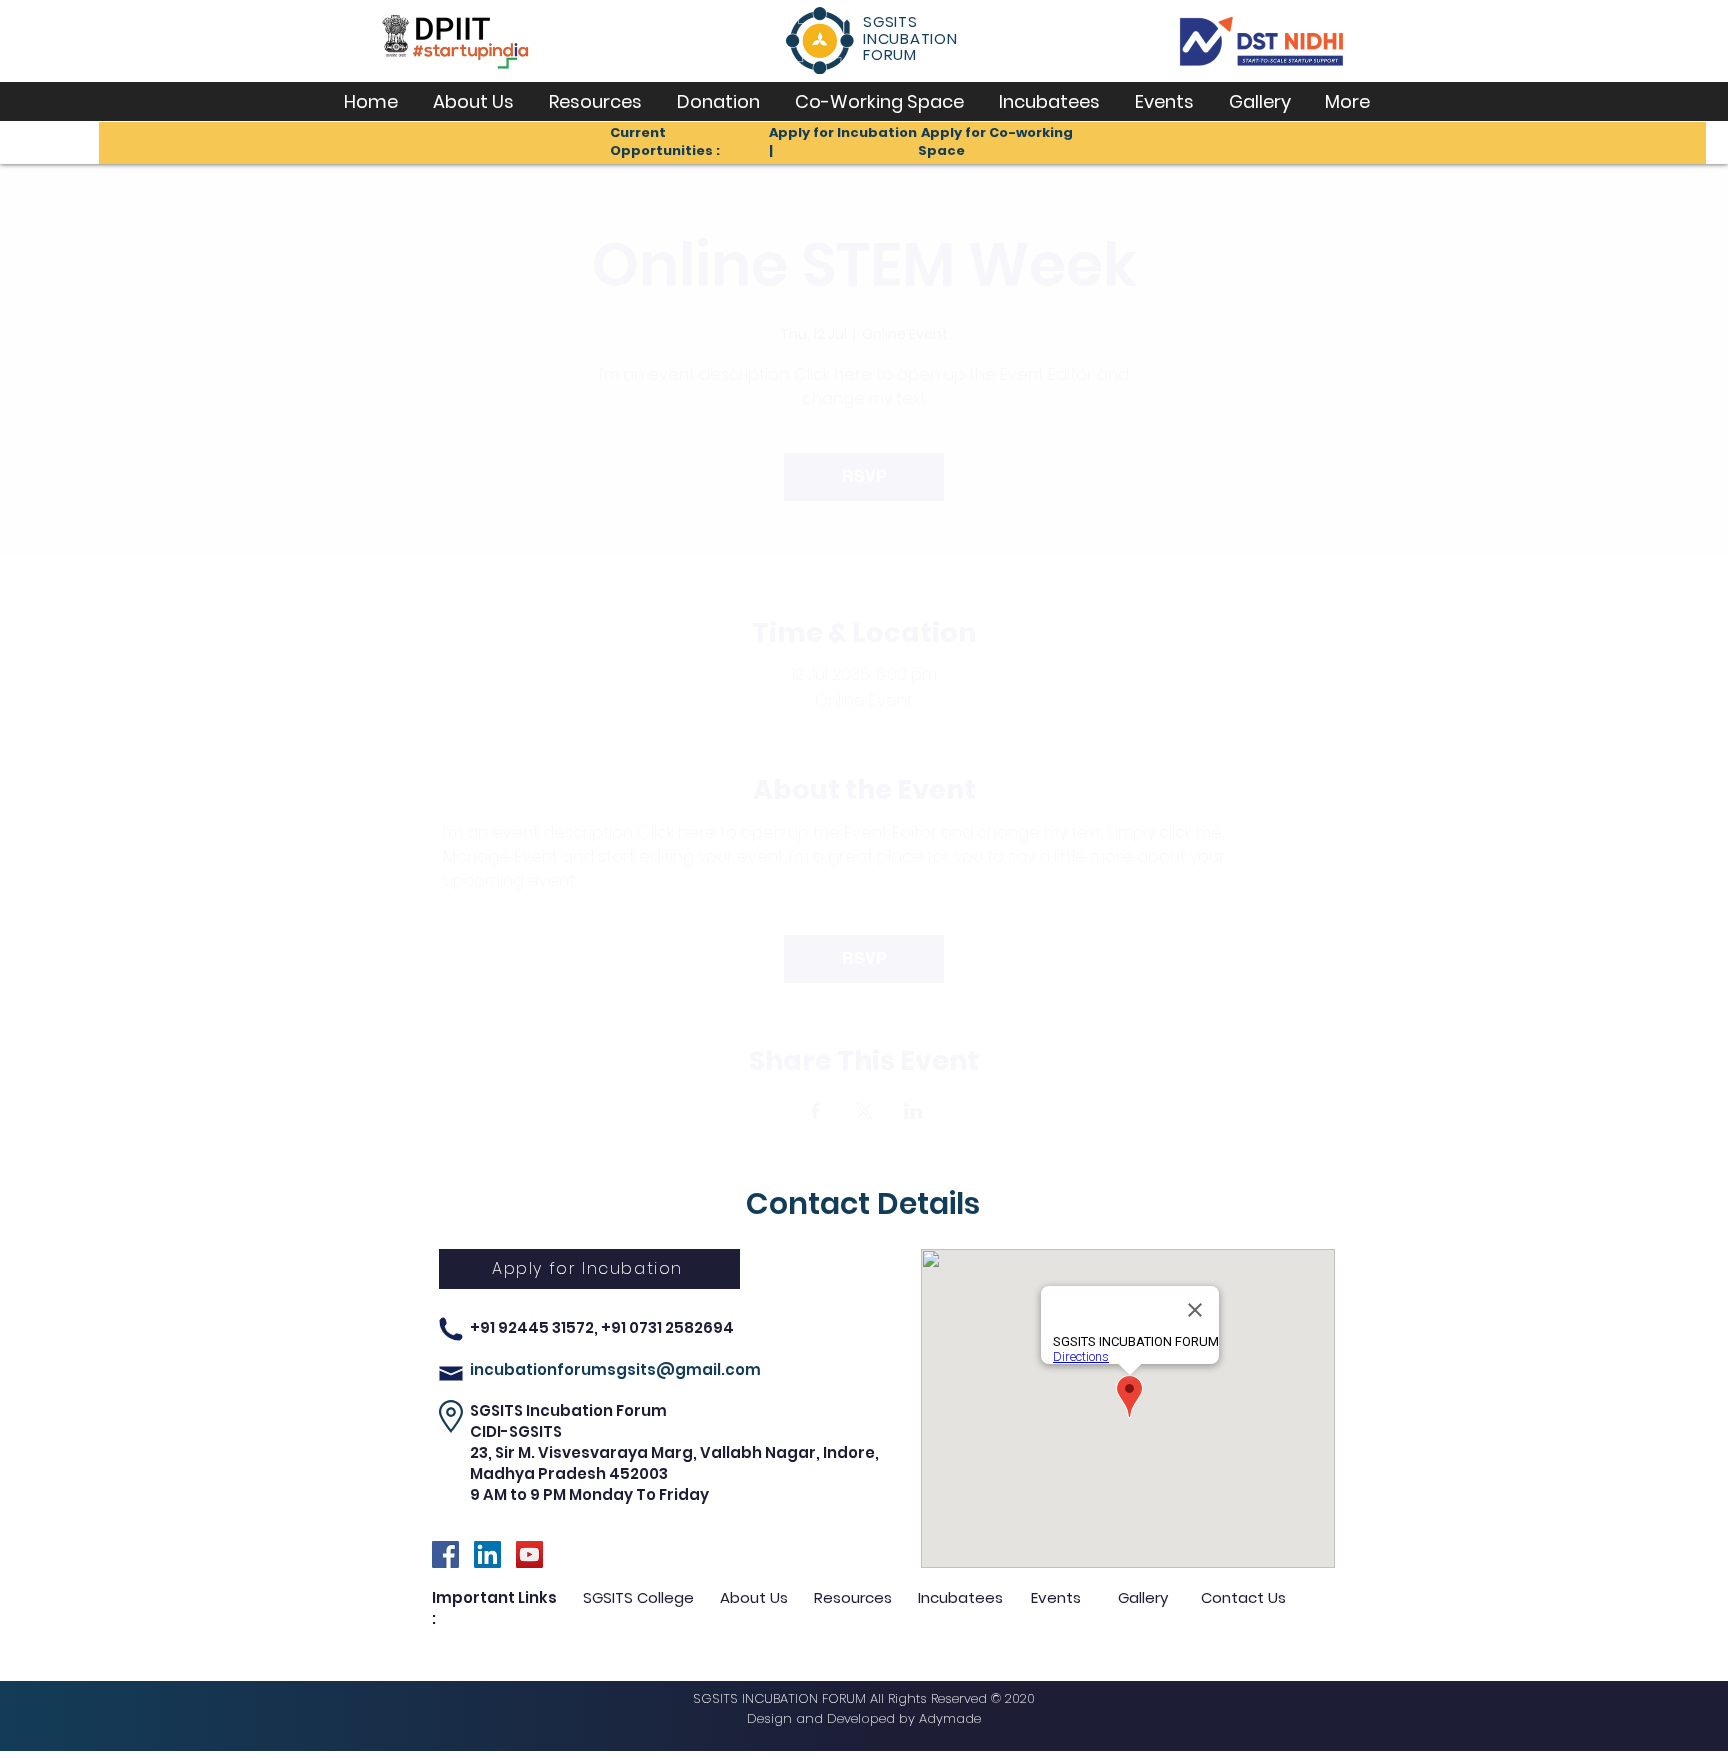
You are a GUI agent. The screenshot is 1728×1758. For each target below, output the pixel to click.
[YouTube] (529, 1554)
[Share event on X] (864, 1111)
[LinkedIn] (487, 1554)
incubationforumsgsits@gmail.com (615, 1369)
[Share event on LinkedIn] (913, 1111)
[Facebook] (445, 1554)
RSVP (864, 476)
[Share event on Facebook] (815, 1111)
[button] (473, 101)
